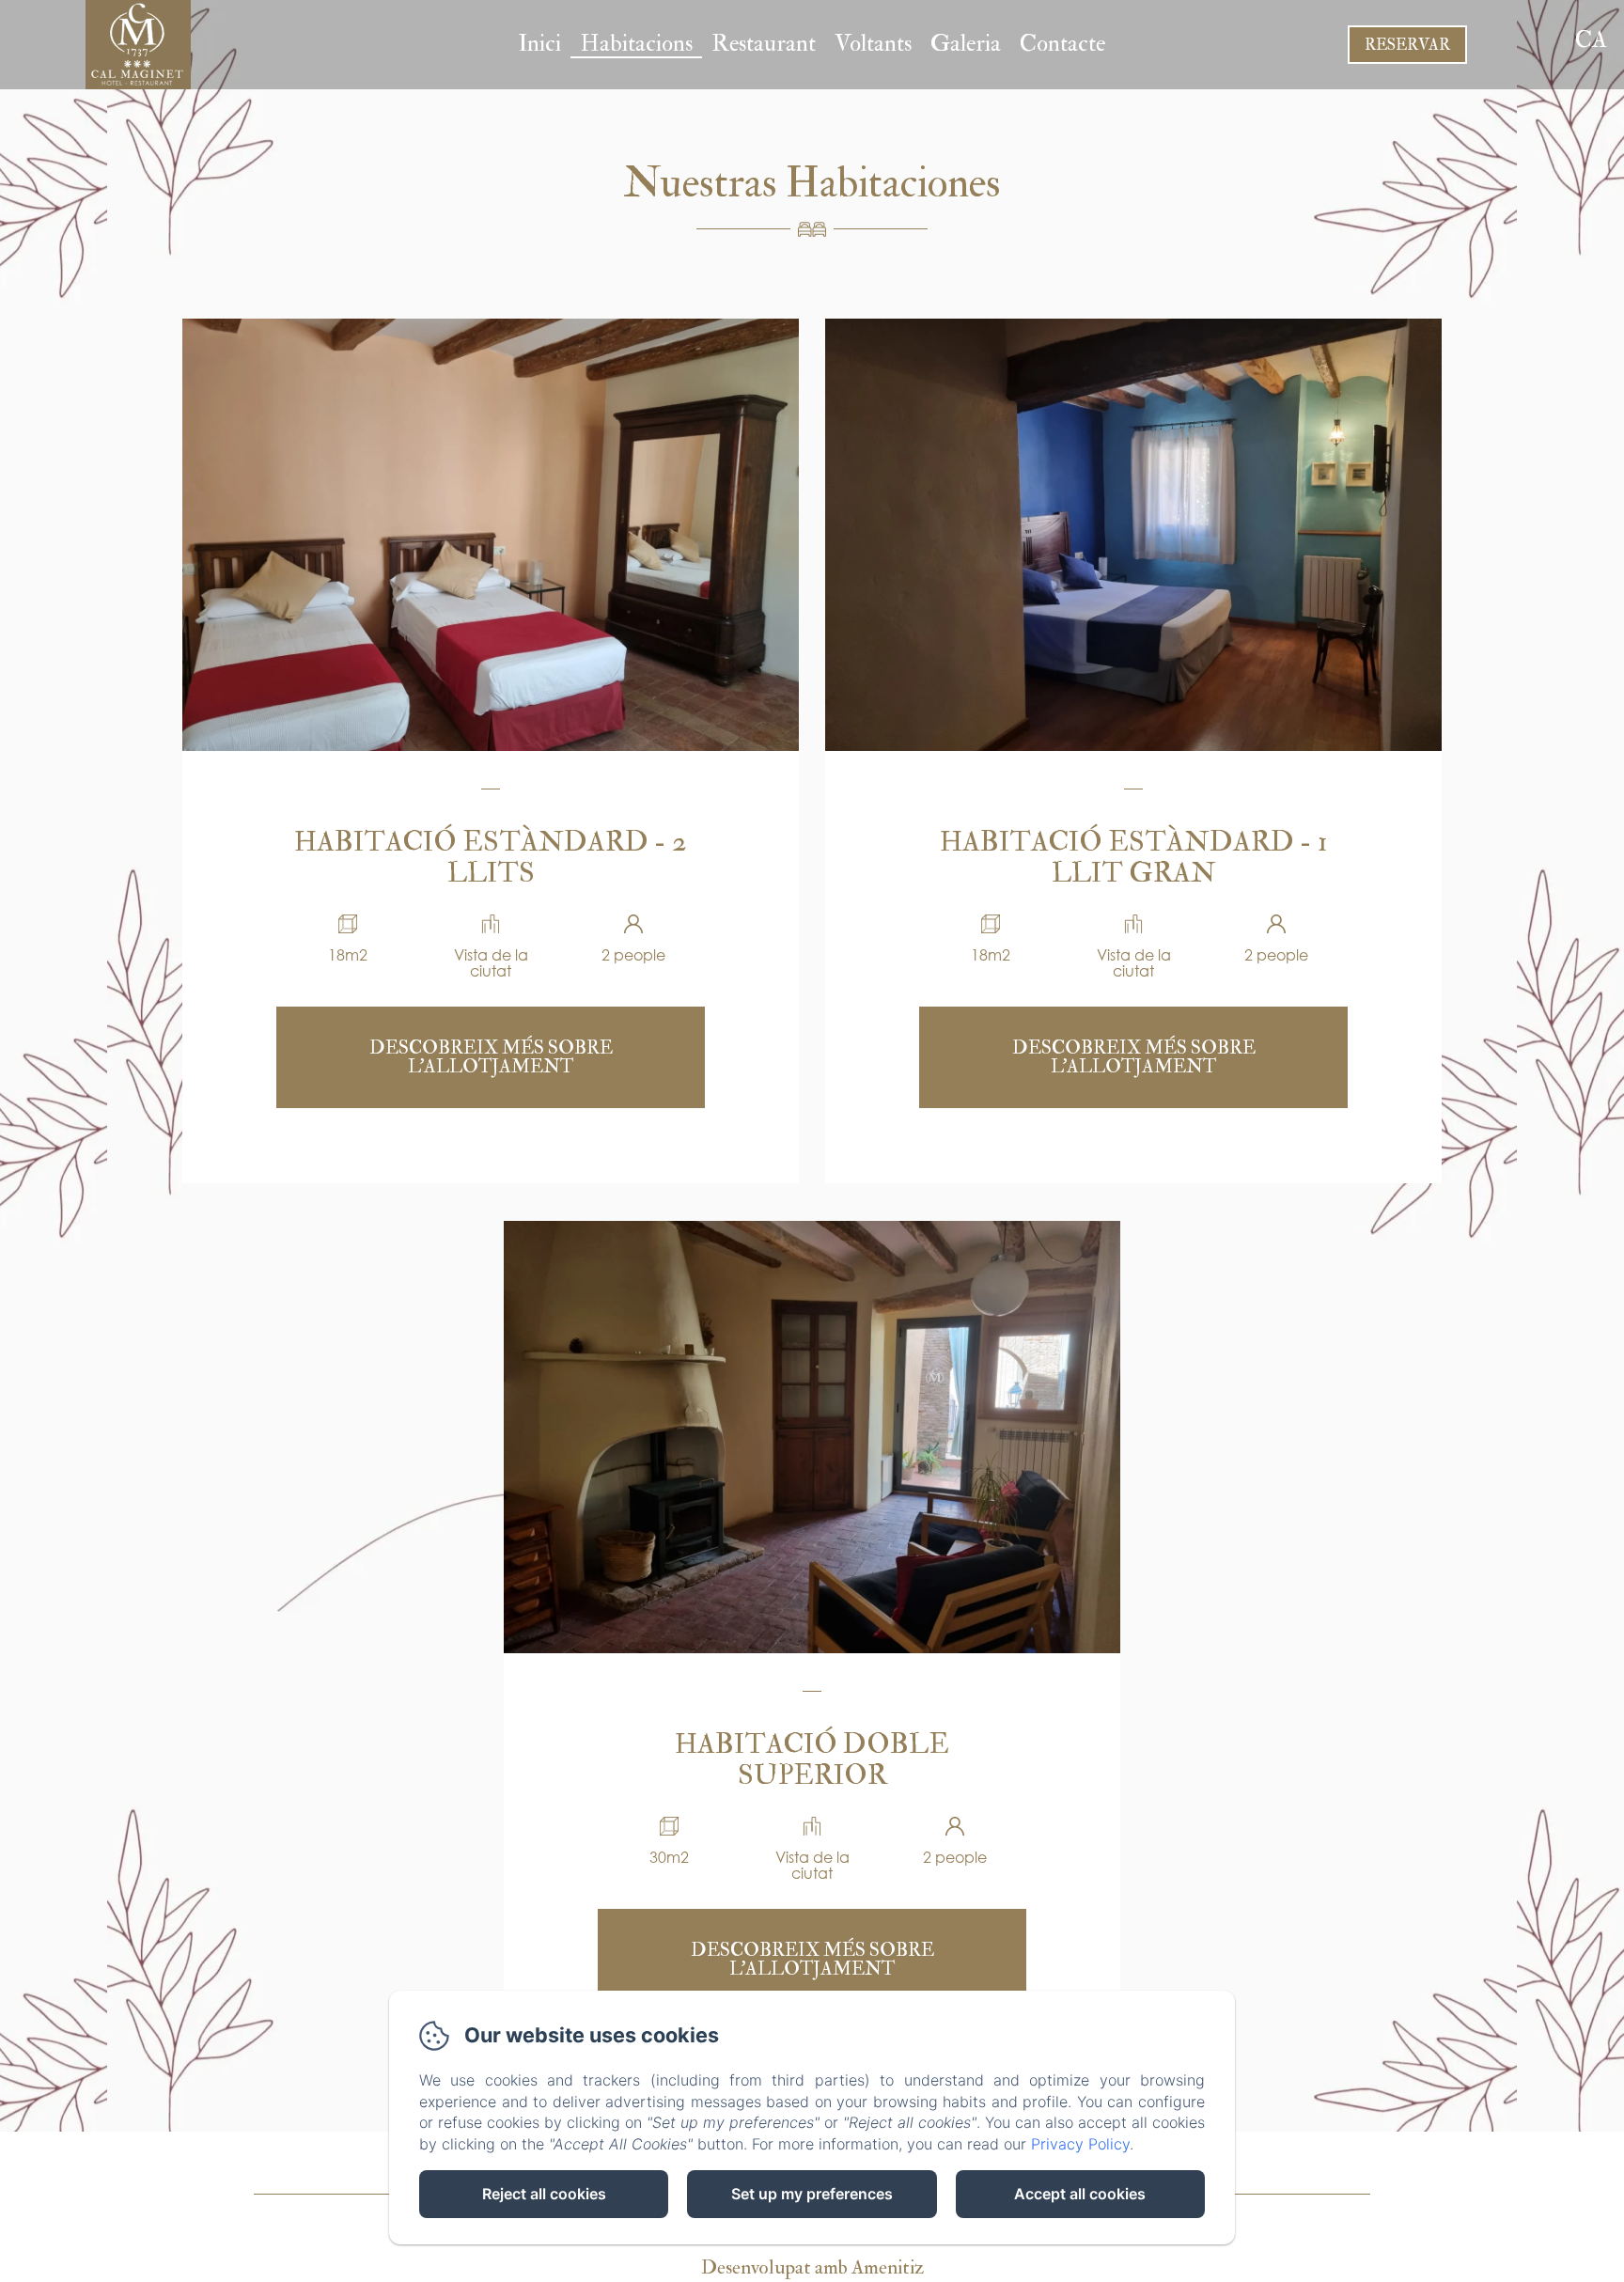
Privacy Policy (1080, 2144)
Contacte (1062, 44)
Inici (539, 44)
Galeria (966, 44)
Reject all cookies (544, 2194)
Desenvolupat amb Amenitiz (812, 2267)
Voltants (873, 44)
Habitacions (636, 44)
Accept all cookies (1080, 2194)
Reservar (1407, 45)
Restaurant (764, 44)
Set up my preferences (812, 2194)
